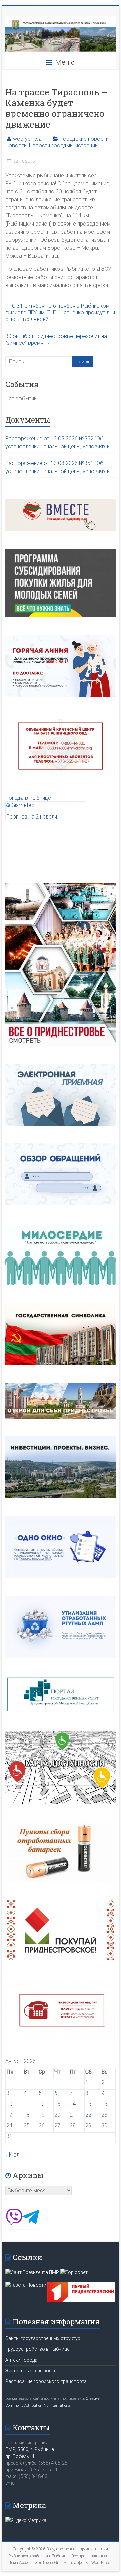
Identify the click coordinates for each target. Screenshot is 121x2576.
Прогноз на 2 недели (32, 817)
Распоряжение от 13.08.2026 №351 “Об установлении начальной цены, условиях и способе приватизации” (57, 468)
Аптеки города (21, 2360)
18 (27, 2115)
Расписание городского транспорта (46, 2381)
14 (73, 2104)
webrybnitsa (27, 139)
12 (42, 2104)
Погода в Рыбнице (28, 798)
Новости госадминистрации (63, 145)
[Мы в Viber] (14, 2223)
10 (9, 2104)
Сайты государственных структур (43, 2338)
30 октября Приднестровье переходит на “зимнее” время (56, 339)
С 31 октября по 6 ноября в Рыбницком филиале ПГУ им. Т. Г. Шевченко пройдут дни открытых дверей (60, 313)
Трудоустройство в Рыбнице (37, 2349)
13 (57, 2104)
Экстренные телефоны (30, 2371)
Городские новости (85, 139)
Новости (16, 145)
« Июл (12, 2155)
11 (27, 2104)
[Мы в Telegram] (31, 2223)
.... (8, 484)
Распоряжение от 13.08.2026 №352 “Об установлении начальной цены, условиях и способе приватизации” (57, 443)
